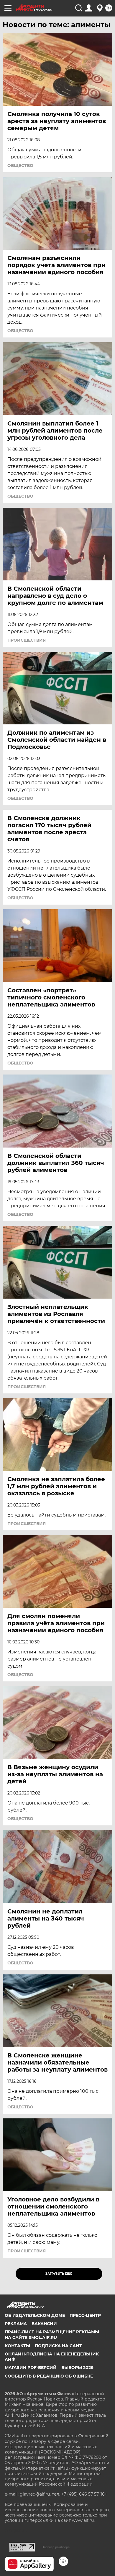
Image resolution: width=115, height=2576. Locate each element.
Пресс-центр (85, 2315)
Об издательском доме (35, 2315)
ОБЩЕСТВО (20, 165)
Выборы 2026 (77, 2368)
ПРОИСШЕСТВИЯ (27, 640)
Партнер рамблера (56, 2547)
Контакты (17, 2346)
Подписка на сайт (58, 2346)
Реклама (16, 2324)
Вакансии (44, 2324)
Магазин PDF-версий (31, 2368)
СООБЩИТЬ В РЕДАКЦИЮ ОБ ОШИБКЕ (49, 2376)
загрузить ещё (59, 2274)
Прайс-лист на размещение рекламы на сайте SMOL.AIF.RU (52, 2335)
